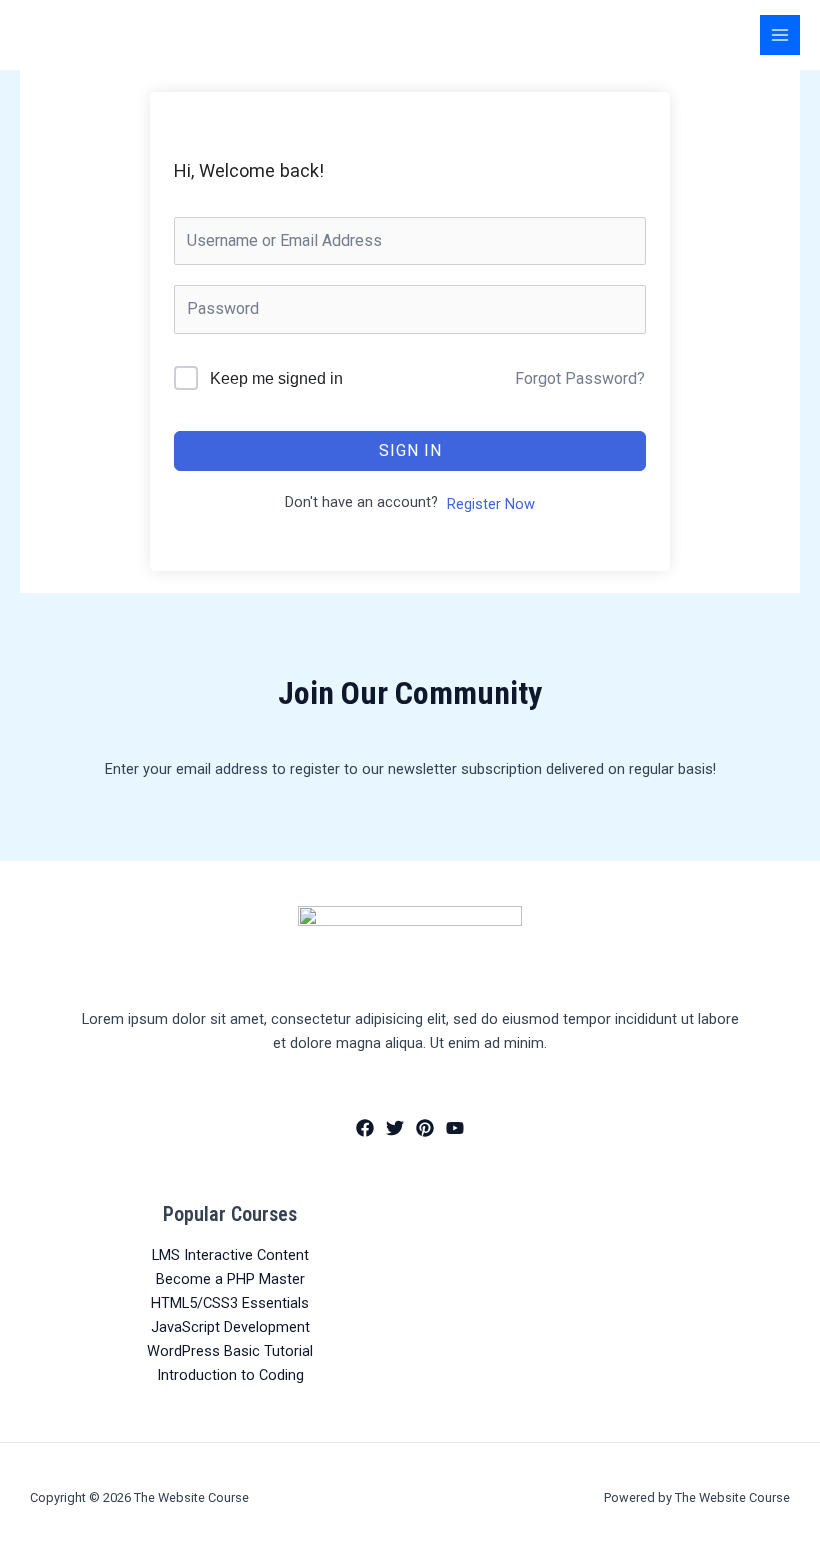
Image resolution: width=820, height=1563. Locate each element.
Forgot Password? (580, 378)
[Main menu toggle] (780, 35)
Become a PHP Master (230, 1279)
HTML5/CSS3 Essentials (230, 1303)
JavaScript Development (230, 1327)
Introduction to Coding (230, 1375)
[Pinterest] (425, 1128)
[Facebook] (365, 1128)
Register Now (491, 504)
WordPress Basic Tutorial (230, 1351)
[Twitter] (395, 1128)
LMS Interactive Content (230, 1255)
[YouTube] (455, 1128)
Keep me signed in (276, 378)
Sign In (410, 450)
